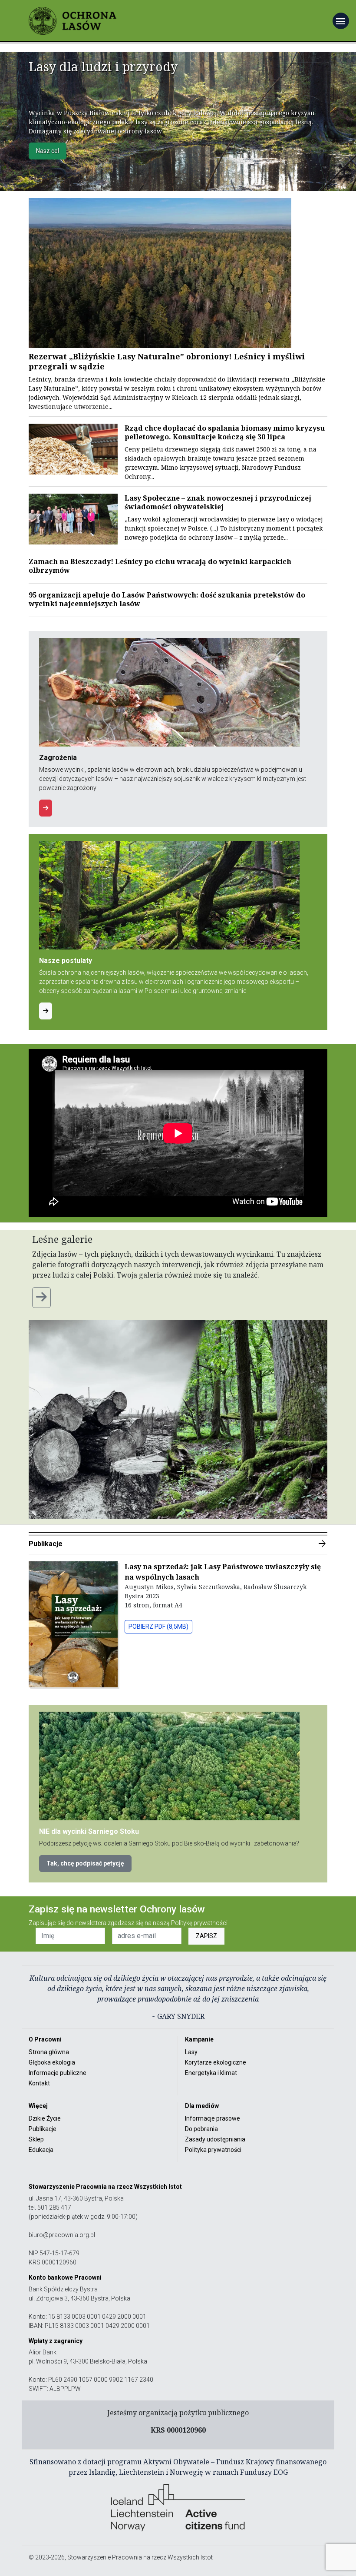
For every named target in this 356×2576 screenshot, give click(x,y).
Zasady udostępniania (215, 2139)
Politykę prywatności (199, 1923)
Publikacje (178, 1544)
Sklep (36, 2139)
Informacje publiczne (58, 2073)
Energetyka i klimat (211, 2073)
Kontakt (39, 2083)
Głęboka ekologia (52, 2062)
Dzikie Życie (45, 2118)
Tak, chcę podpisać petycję (85, 1863)
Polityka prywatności (213, 2150)
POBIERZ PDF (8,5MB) (158, 1627)
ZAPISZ (206, 1936)
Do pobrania (201, 2129)
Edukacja (41, 2150)
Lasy (191, 2052)
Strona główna (49, 2052)
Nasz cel (48, 151)
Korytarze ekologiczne (216, 2062)
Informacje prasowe (213, 2118)
